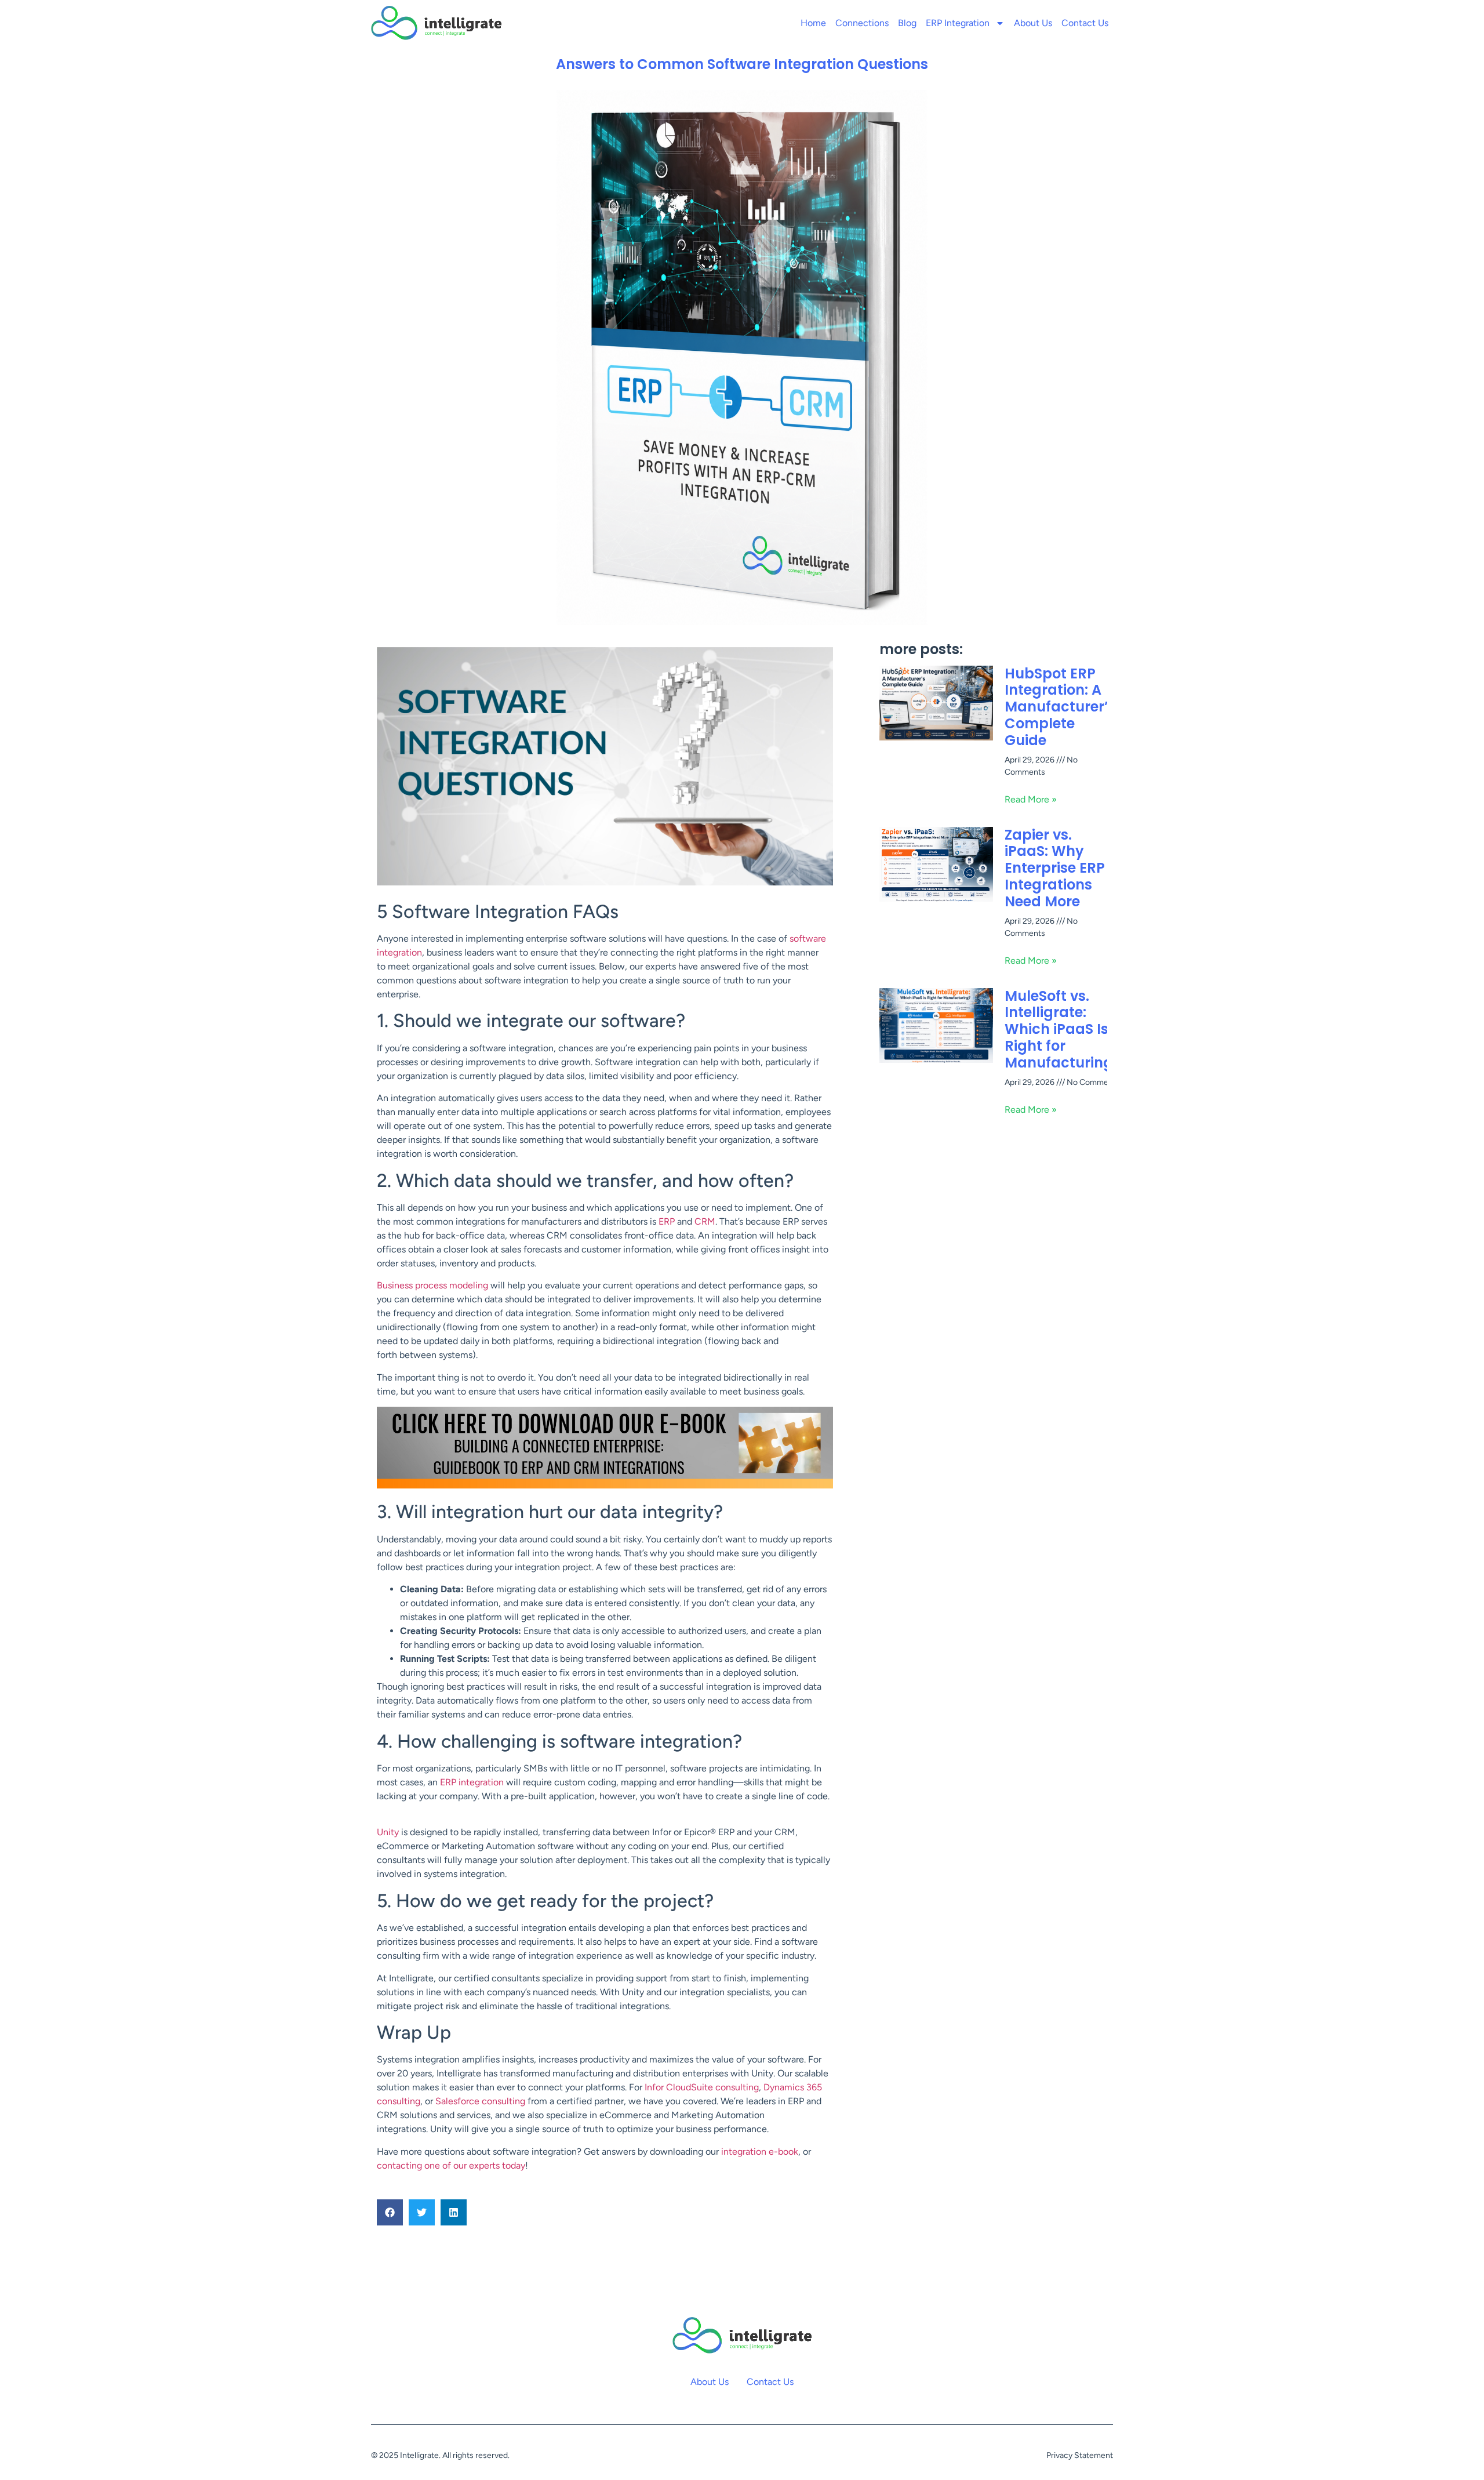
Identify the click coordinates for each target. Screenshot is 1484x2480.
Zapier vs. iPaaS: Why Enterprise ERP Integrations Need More (1055, 868)
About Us (1033, 23)
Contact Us (1085, 23)
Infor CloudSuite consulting (702, 2087)
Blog (907, 23)
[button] (390, 2212)
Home (813, 23)
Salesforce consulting (480, 2101)
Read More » (1031, 799)
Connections (862, 23)
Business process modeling (432, 1285)
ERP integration (472, 1782)
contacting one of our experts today (451, 2165)
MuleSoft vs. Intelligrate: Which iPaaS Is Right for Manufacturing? (1063, 1029)
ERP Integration (958, 23)
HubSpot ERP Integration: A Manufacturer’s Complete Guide (1060, 707)
